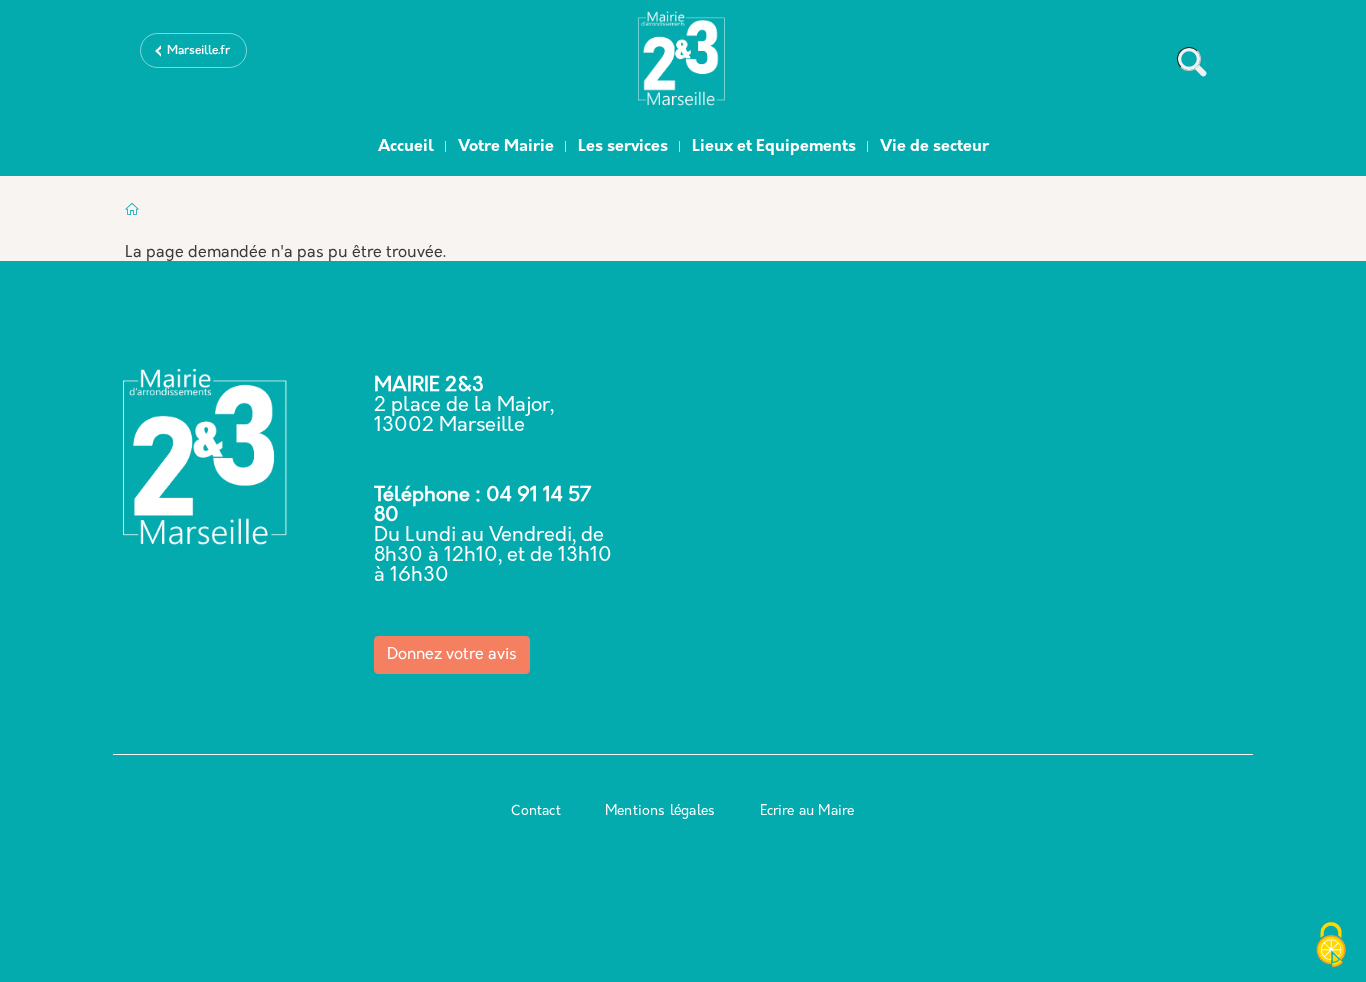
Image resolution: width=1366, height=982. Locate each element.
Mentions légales (660, 811)
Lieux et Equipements (774, 147)
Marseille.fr (198, 51)
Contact (535, 811)
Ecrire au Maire (807, 811)
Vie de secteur (934, 147)
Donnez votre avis (452, 655)
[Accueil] (683, 63)
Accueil (406, 147)
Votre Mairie (506, 147)
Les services (623, 147)
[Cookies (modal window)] (1331, 947)
